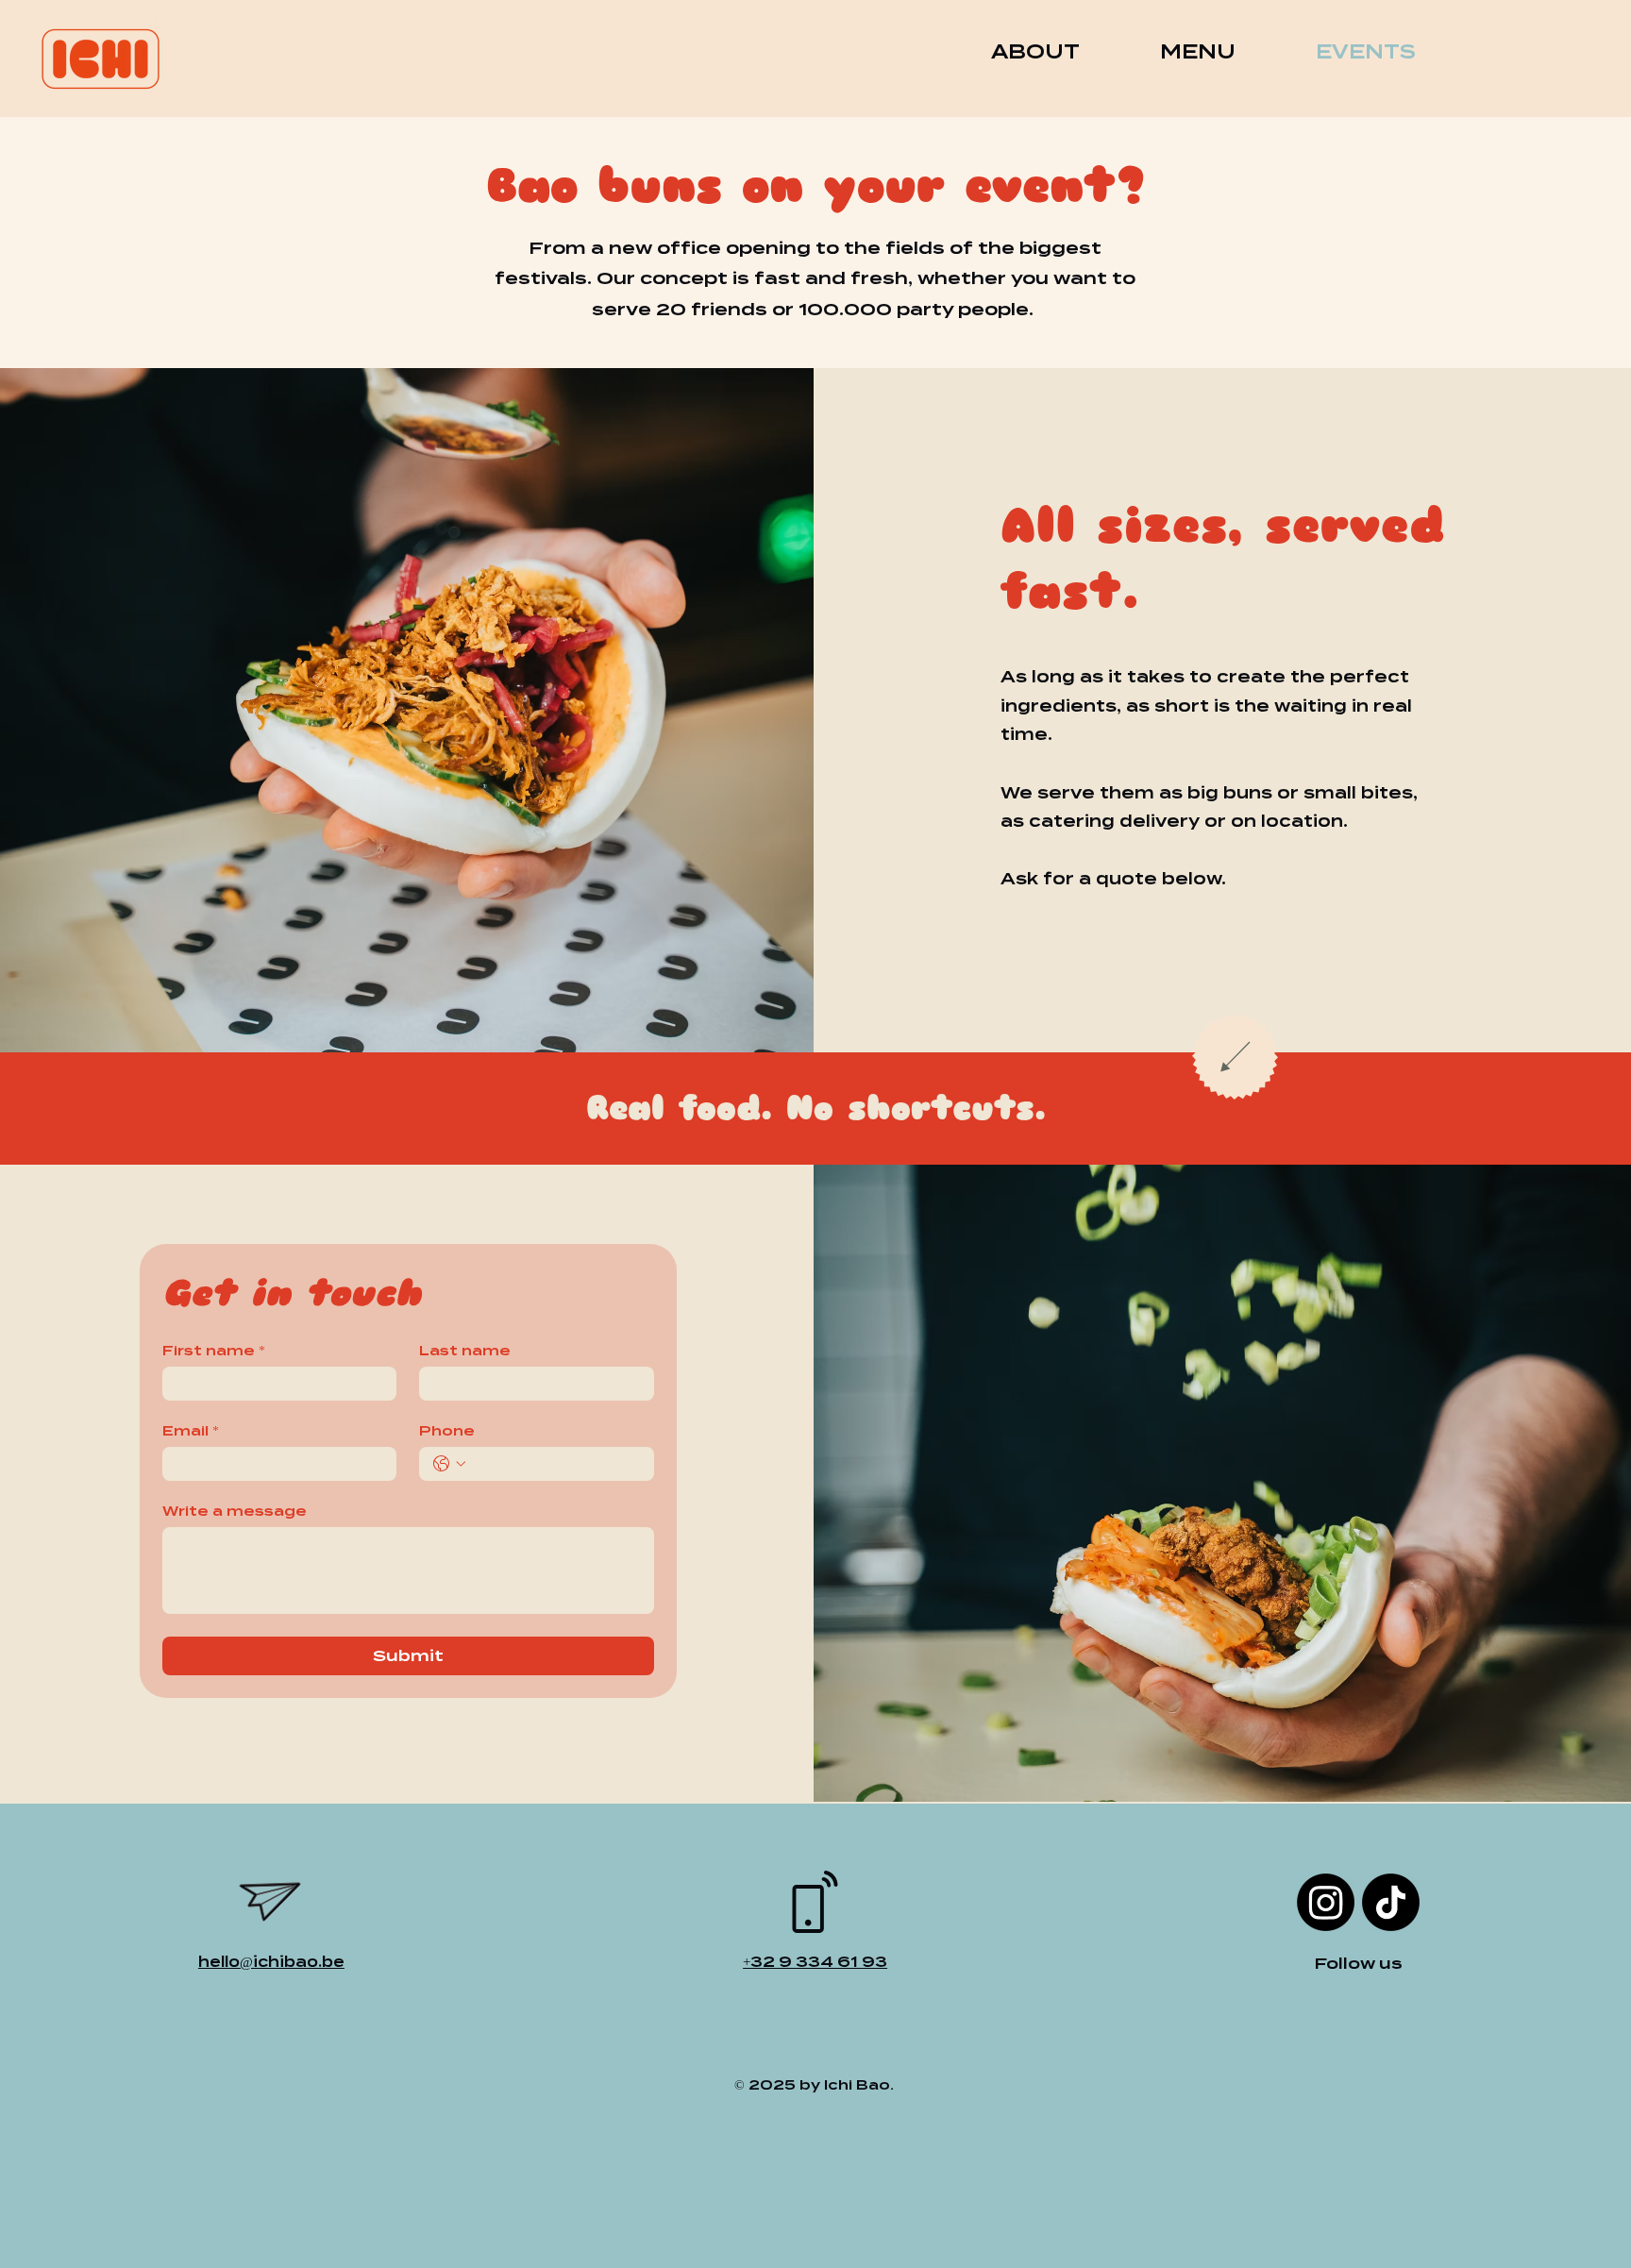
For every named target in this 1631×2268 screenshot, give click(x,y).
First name (214, 1351)
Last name (465, 1351)
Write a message (235, 1511)
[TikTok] (1391, 1902)
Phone (447, 1431)
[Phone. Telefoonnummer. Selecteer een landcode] (449, 1464)
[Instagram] (1326, 1902)
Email (191, 1431)
